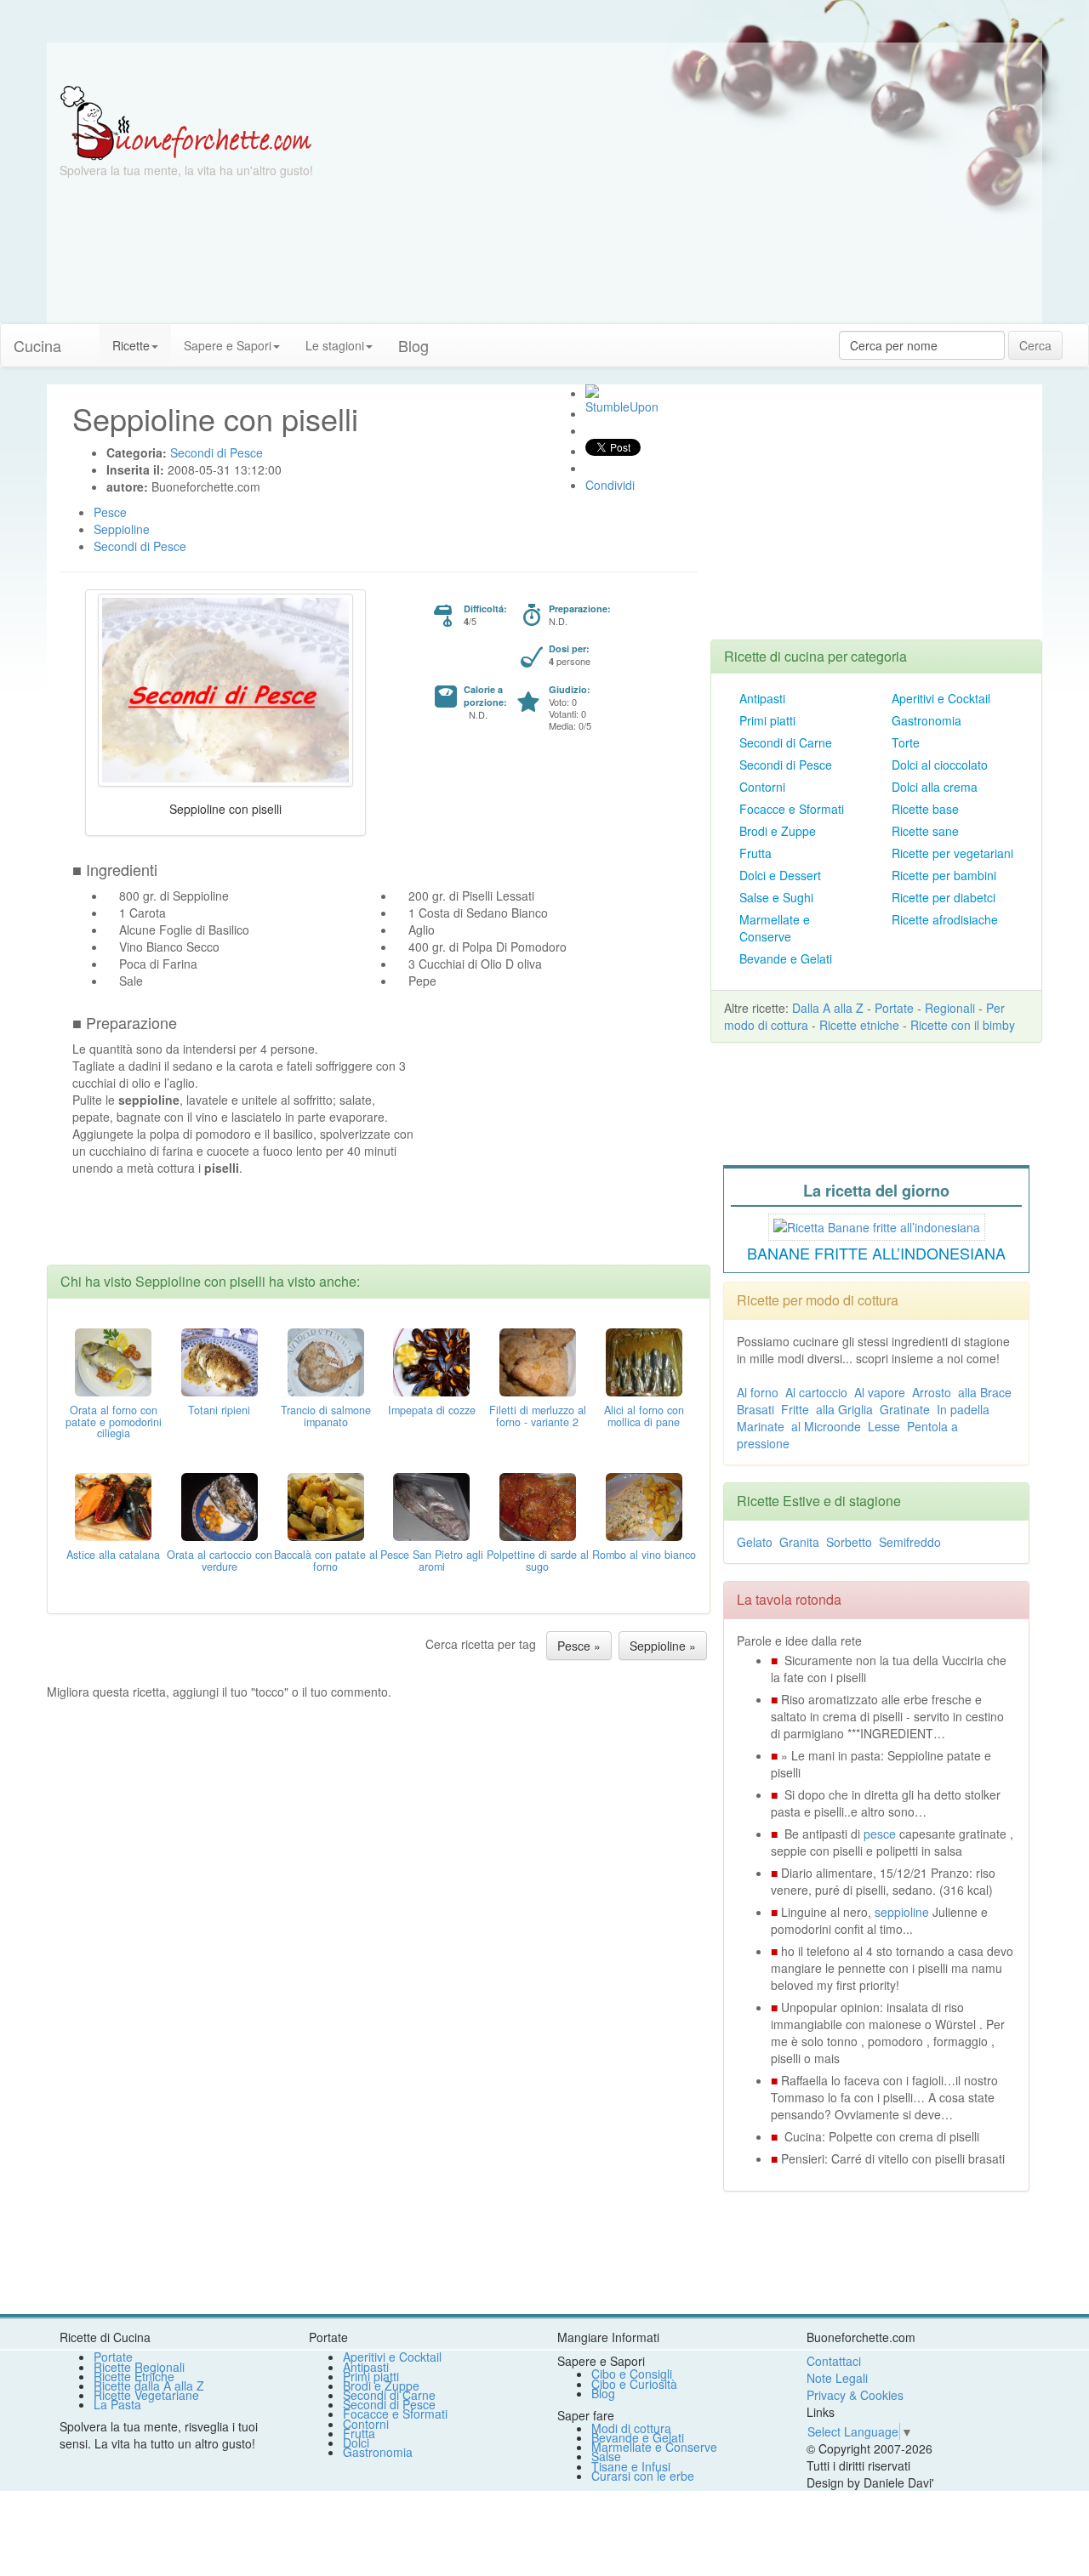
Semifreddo (910, 1542)
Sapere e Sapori (228, 345)
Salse (606, 2456)
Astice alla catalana (113, 1555)
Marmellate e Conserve (775, 928)
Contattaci (834, 2361)
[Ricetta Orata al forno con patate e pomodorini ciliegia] (113, 1360)
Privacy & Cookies (855, 2395)
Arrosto (932, 1392)
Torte (906, 742)
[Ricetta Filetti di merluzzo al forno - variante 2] (538, 1360)
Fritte (795, 1409)
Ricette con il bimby (963, 1025)
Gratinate (905, 1409)
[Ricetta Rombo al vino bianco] (644, 1504)
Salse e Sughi (776, 897)
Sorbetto (849, 1542)
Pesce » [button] (579, 1646)
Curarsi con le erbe (643, 2476)
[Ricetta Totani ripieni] (220, 1360)
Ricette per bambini (944, 875)
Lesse (884, 1426)
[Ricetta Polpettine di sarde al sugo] (538, 1504)
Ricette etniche (859, 1025)
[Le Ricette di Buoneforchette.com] (186, 122)
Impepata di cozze (432, 1410)
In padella (963, 1409)
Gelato (755, 1542)
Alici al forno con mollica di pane (644, 1416)
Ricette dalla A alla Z (149, 2386)
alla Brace (985, 1392)
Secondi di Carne (786, 742)
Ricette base (925, 809)
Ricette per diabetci (944, 897)
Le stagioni (335, 345)
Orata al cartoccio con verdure (220, 1561)
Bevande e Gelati (786, 958)
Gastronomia (927, 720)
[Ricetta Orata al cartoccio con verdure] (220, 1504)
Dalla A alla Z (828, 1008)
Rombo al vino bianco (644, 1555)
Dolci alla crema (935, 787)
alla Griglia (844, 1409)
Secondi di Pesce (786, 765)
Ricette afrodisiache (945, 919)
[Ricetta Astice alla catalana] (113, 1504)
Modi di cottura (631, 2428)
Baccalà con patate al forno (326, 1561)
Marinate (761, 1426)
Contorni (762, 787)
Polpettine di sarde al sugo (538, 1561)
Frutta (755, 853)
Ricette (131, 345)
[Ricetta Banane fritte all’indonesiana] (877, 1225)
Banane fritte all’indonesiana (876, 1253)
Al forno (758, 1392)
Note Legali (837, 2378)
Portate (894, 1008)
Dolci (356, 2442)
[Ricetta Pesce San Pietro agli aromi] (431, 1504)
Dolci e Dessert (780, 875)
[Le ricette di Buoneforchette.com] (544, 64)
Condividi (610, 485)
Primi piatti (767, 720)
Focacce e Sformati (792, 809)
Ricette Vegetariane (146, 2395)
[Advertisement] (710, 204)
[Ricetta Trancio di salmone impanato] (326, 1360)
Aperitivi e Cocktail (941, 698)
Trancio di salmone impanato (326, 1416)
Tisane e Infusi (631, 2466)
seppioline (902, 1912)
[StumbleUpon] (592, 391)
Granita (799, 1542)
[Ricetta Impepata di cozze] (431, 1360)
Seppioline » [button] (663, 1646)
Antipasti (762, 698)
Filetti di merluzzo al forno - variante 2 (538, 1416)
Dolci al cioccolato (940, 765)
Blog (603, 2393)
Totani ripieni (219, 1410)
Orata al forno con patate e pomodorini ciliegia (114, 1422)
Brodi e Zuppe (778, 831)
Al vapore (880, 1392)
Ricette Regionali (139, 2367)
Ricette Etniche (134, 2376)
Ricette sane (925, 831)
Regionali (950, 1008)
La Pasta (117, 2404)
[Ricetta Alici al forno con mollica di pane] (644, 1360)
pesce (880, 1834)
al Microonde (826, 1426)
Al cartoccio (816, 1392)
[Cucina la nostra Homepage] (87, 337)
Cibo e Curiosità (634, 2384)
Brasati (755, 1409)
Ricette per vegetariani (952, 853)
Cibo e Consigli (632, 2374)
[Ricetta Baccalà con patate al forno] (326, 1504)
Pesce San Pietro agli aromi (432, 1561)
